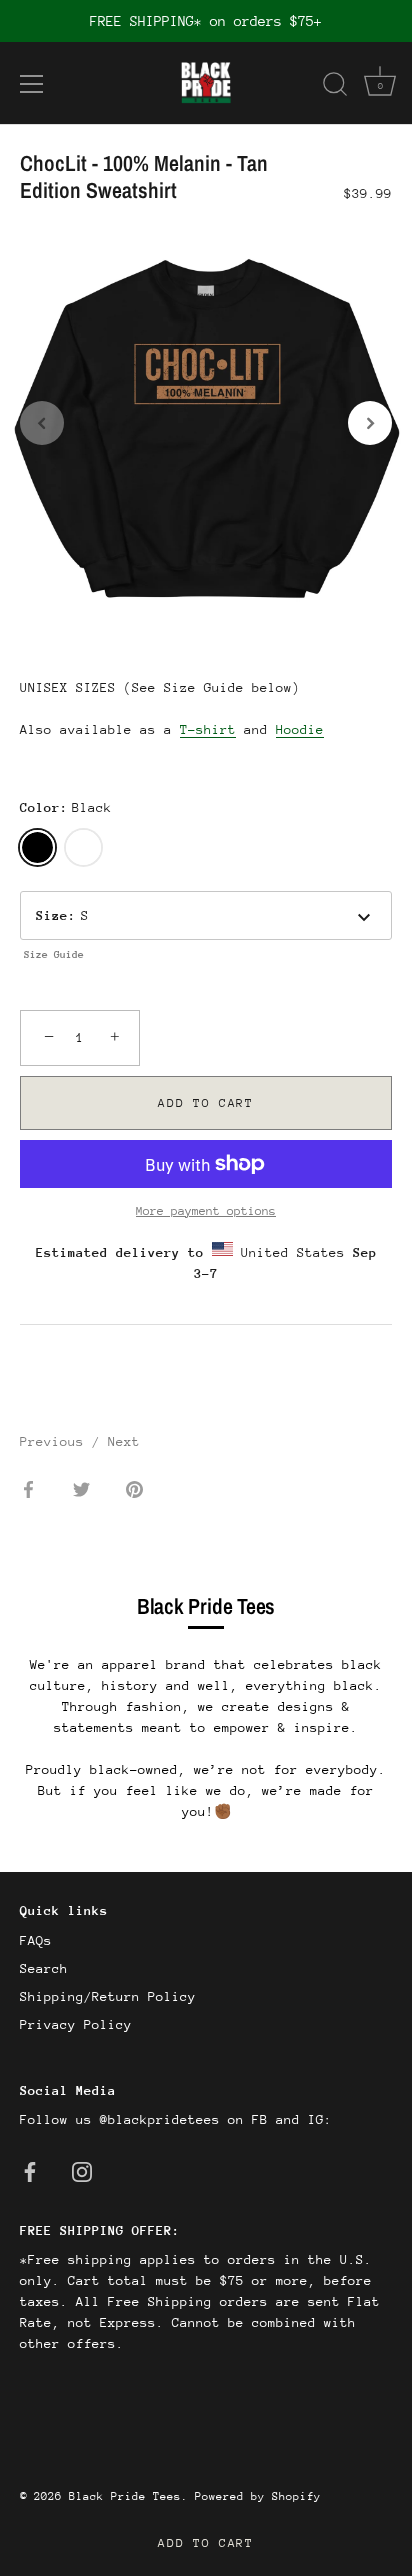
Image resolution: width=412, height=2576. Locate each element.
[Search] (335, 87)
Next (124, 1441)
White (83, 847)
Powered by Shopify (258, 2496)
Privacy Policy (76, 2024)
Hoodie (300, 729)
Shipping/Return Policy (108, 1996)
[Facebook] (30, 2170)
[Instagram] (82, 2170)
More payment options (206, 1211)
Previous (56, 1441)
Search (44, 1968)
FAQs (36, 1940)
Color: (66, 807)
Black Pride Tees (125, 2496)
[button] (42, 423)
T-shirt (208, 729)
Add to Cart (206, 2543)
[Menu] (32, 84)
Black (37, 847)
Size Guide (54, 955)
